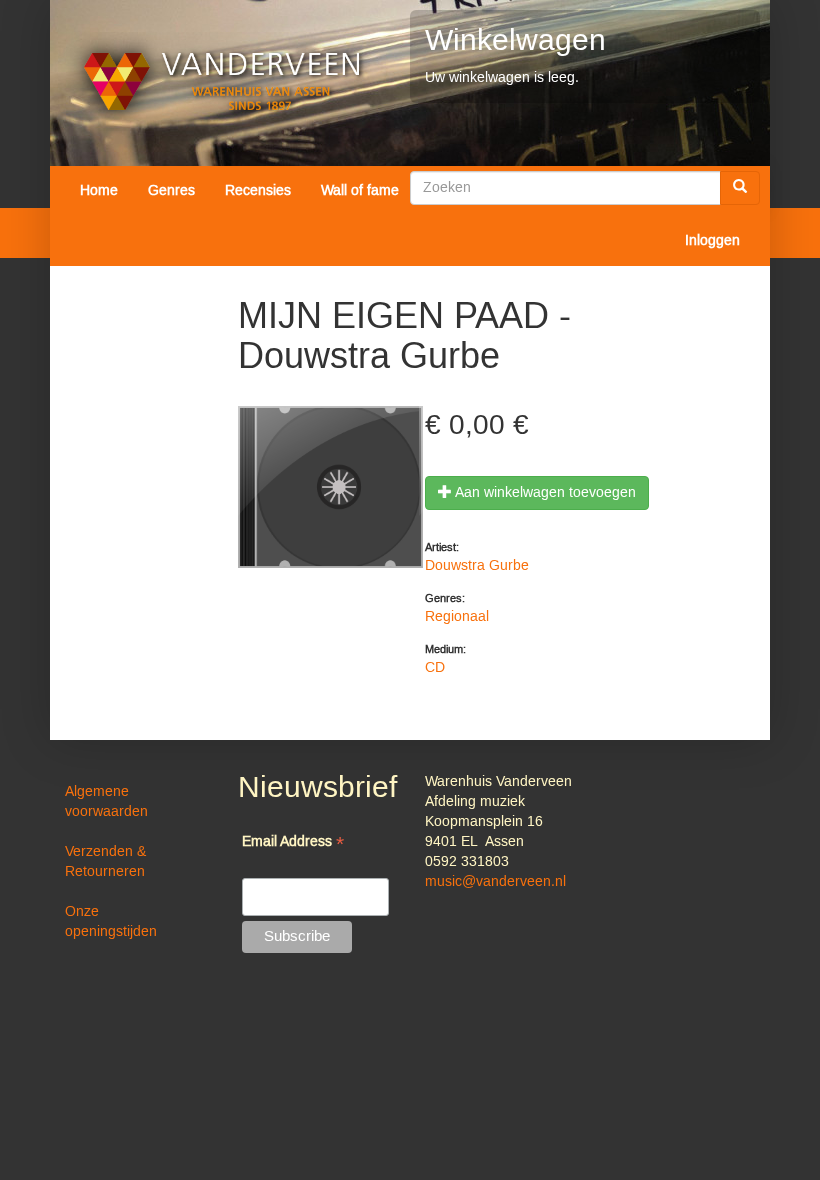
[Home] (222, 81)
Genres (171, 191)
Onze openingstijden (111, 922)
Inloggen (712, 241)
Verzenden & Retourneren (105, 862)
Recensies (258, 191)
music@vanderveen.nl (495, 882)
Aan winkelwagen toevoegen (544, 493)
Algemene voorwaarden (106, 802)
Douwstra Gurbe (477, 566)
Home (99, 191)
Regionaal (457, 617)
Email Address (293, 843)
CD (435, 668)
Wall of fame (360, 191)
